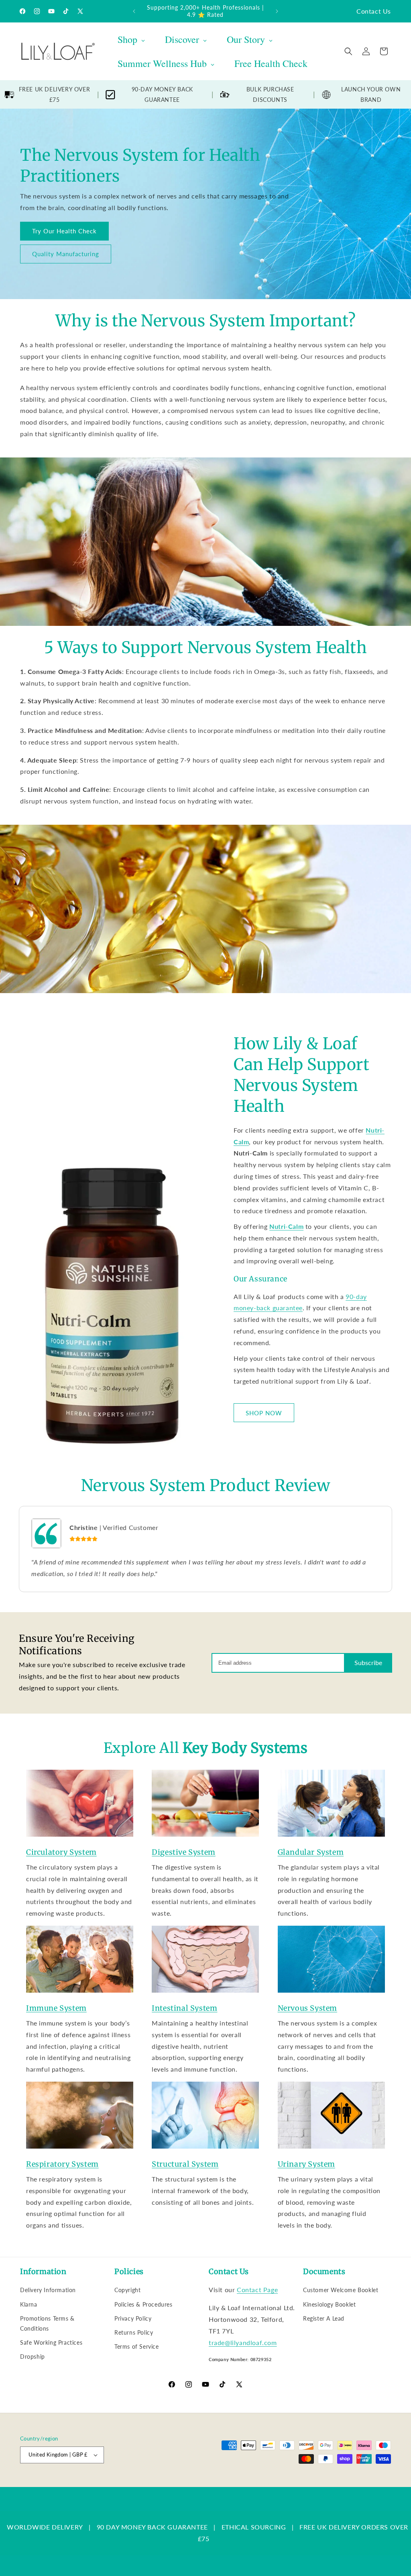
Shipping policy (271, 2483)
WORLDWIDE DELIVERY (45, 2527)
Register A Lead (324, 2318)
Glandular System (311, 1852)
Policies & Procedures (143, 2304)
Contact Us (374, 11)
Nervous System (307, 2008)
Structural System (185, 2164)
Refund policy (147, 2483)
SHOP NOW (264, 1413)
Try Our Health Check (64, 231)
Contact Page (257, 2290)
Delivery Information (48, 2290)
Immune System (56, 2008)
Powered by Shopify (101, 2483)
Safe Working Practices (51, 2342)
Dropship (33, 2356)
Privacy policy (185, 2483)
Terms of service (228, 2483)
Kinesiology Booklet (329, 2304)
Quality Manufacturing (66, 254)
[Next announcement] (277, 11)
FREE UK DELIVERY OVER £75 (55, 94)
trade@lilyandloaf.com (243, 2342)
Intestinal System (184, 2008)
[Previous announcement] (134, 11)
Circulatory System (61, 1852)
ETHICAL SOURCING (254, 2527)
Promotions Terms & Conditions (47, 2323)
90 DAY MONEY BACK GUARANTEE (152, 2527)
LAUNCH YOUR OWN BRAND (371, 94)
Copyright (127, 2290)
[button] (348, 51)
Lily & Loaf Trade (58, 2483)
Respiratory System (62, 2164)
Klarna (29, 2304)
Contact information (318, 2483)
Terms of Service (137, 2346)
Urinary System (306, 2164)
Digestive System (184, 1852)
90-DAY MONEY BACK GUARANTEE (162, 94)
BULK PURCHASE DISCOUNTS (270, 94)
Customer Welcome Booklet (341, 2290)
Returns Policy (134, 2332)
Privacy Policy (133, 2318)
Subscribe (368, 1662)
